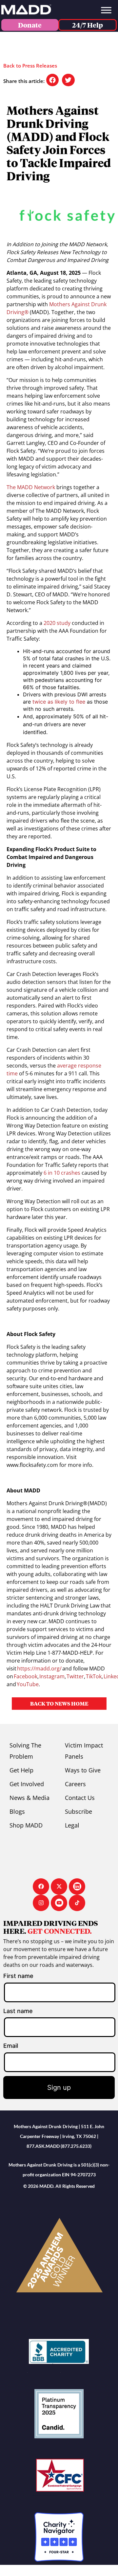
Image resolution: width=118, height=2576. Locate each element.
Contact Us (80, 1798)
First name (18, 1976)
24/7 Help (88, 25)
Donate (30, 25)
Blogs (17, 1811)
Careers (75, 1784)
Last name (18, 2011)
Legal (72, 1825)
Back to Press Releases (30, 66)
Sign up (59, 2087)
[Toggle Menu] (106, 10)
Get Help (21, 1770)
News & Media (29, 1798)
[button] (52, 80)
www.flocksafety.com (32, 1465)
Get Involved (27, 1784)
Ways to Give (83, 1770)
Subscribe (79, 1811)
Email (11, 2046)
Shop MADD (26, 1825)
